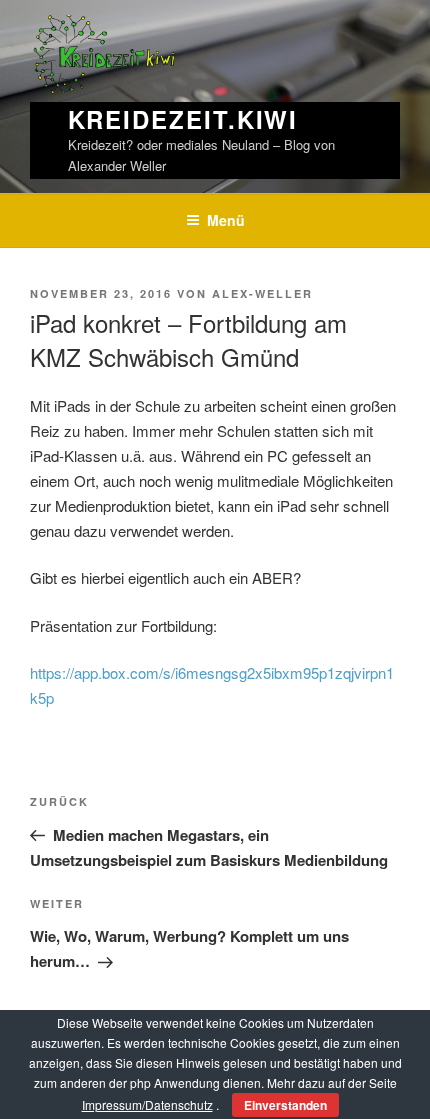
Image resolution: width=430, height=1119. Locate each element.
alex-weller (262, 293)
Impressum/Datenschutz (147, 1104)
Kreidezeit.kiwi (183, 119)
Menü (226, 220)
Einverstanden (285, 1105)
